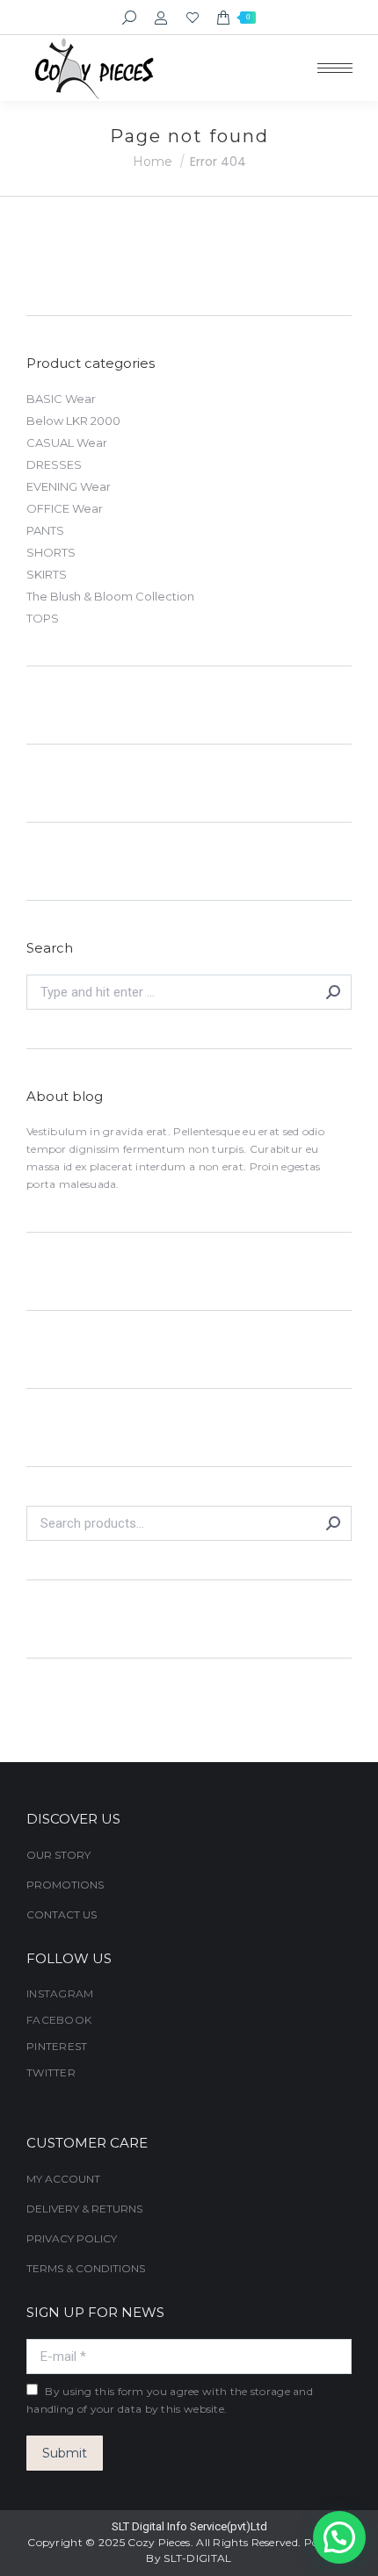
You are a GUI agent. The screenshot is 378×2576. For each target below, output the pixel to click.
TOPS (43, 618)
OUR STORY (58, 1855)
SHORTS (51, 552)
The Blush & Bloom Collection (110, 596)
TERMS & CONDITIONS (86, 2268)
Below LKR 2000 (73, 421)
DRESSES (54, 464)
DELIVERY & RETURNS (84, 2209)
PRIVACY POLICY (72, 2238)
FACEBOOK (59, 2020)
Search (333, 1523)
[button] (339, 2537)
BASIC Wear (61, 399)
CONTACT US (62, 1914)
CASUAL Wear (67, 443)
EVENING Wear (69, 486)
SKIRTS (47, 574)
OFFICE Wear (65, 508)
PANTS (45, 530)
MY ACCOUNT (63, 2179)
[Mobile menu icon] (335, 68)
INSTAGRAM (60, 1993)
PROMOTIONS (65, 1885)
